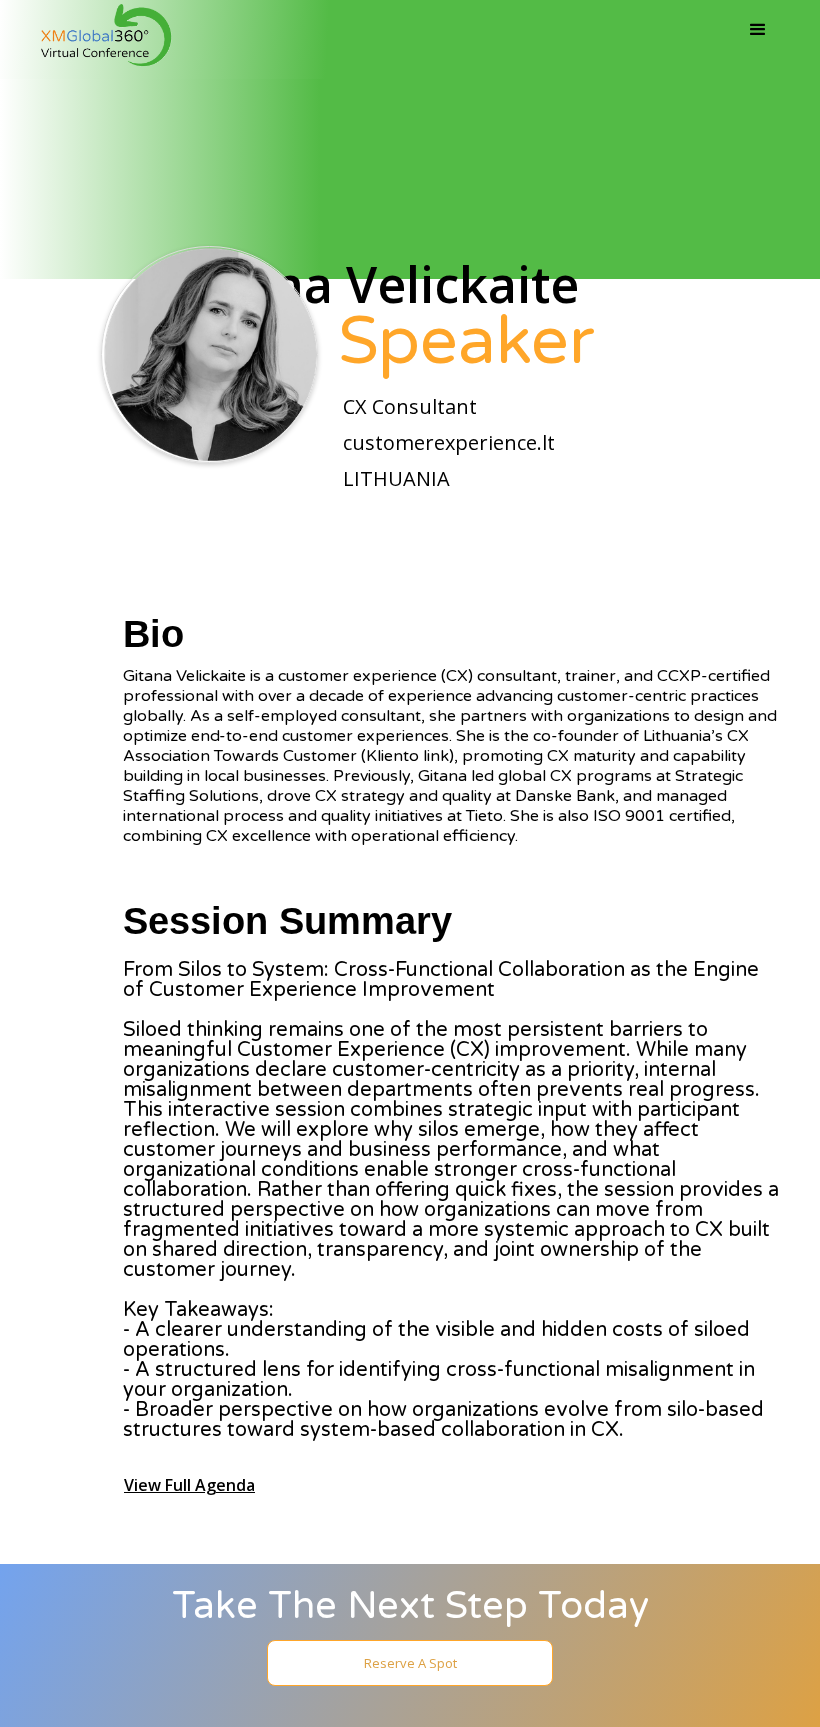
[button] (758, 30)
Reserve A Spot (410, 1663)
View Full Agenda (189, 1485)
